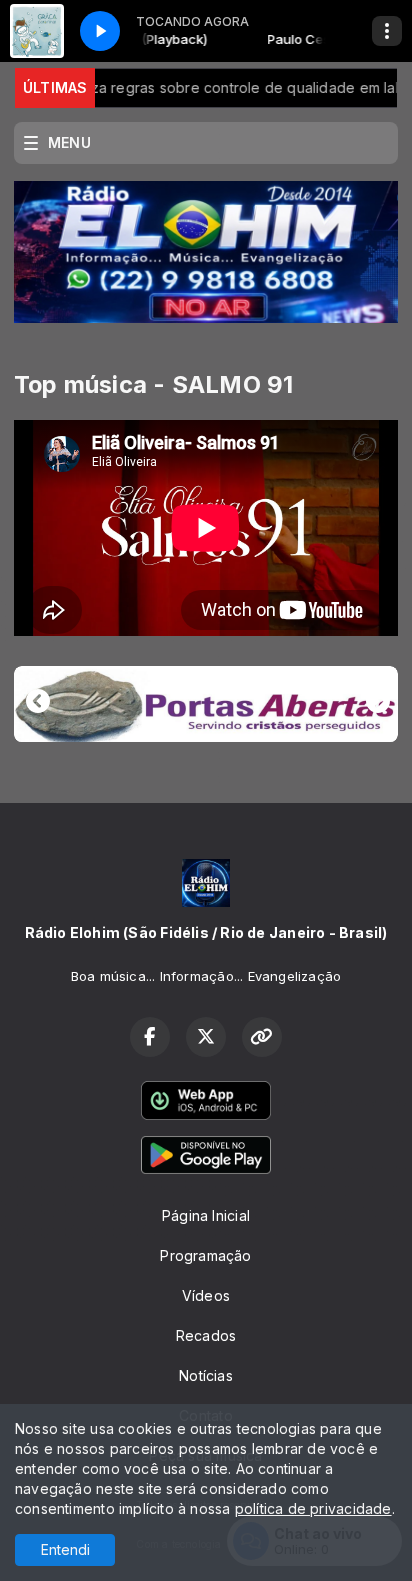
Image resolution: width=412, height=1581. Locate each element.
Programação (205, 1255)
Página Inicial (206, 1215)
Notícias (206, 1375)
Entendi (65, 1549)
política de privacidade (313, 1508)
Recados (206, 1335)
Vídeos (206, 1295)
